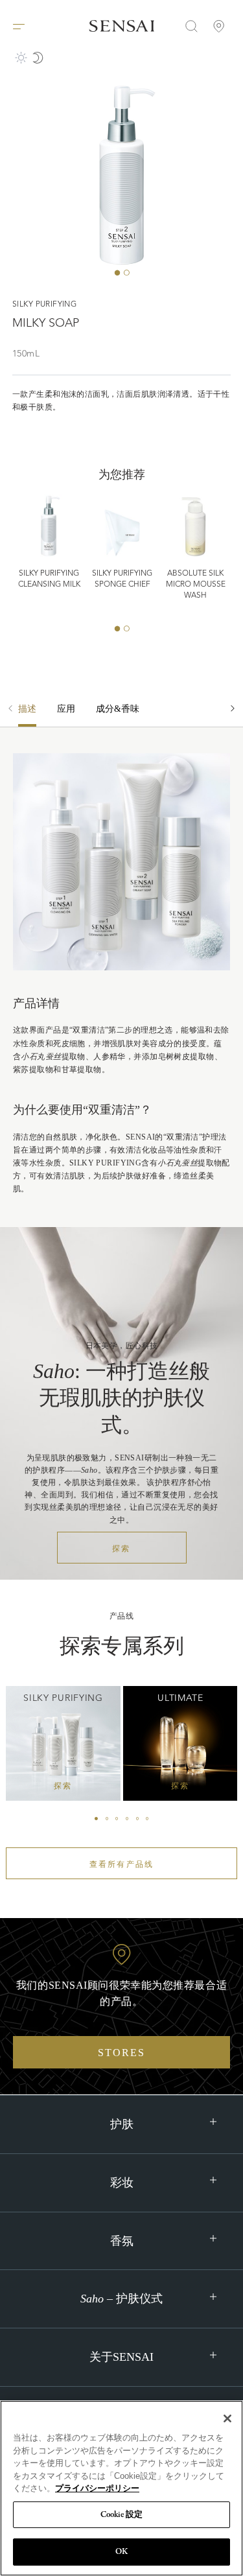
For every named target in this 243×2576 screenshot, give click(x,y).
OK (121, 2552)
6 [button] (147, 1819)
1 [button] (117, 273)
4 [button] (127, 1819)
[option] (66, 715)
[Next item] (233, 715)
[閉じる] (227, 2418)
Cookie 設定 (121, 2515)
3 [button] (117, 1819)
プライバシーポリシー (97, 2488)
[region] (121, 2488)
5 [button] (137, 1819)
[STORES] (219, 26)
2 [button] (126, 273)
